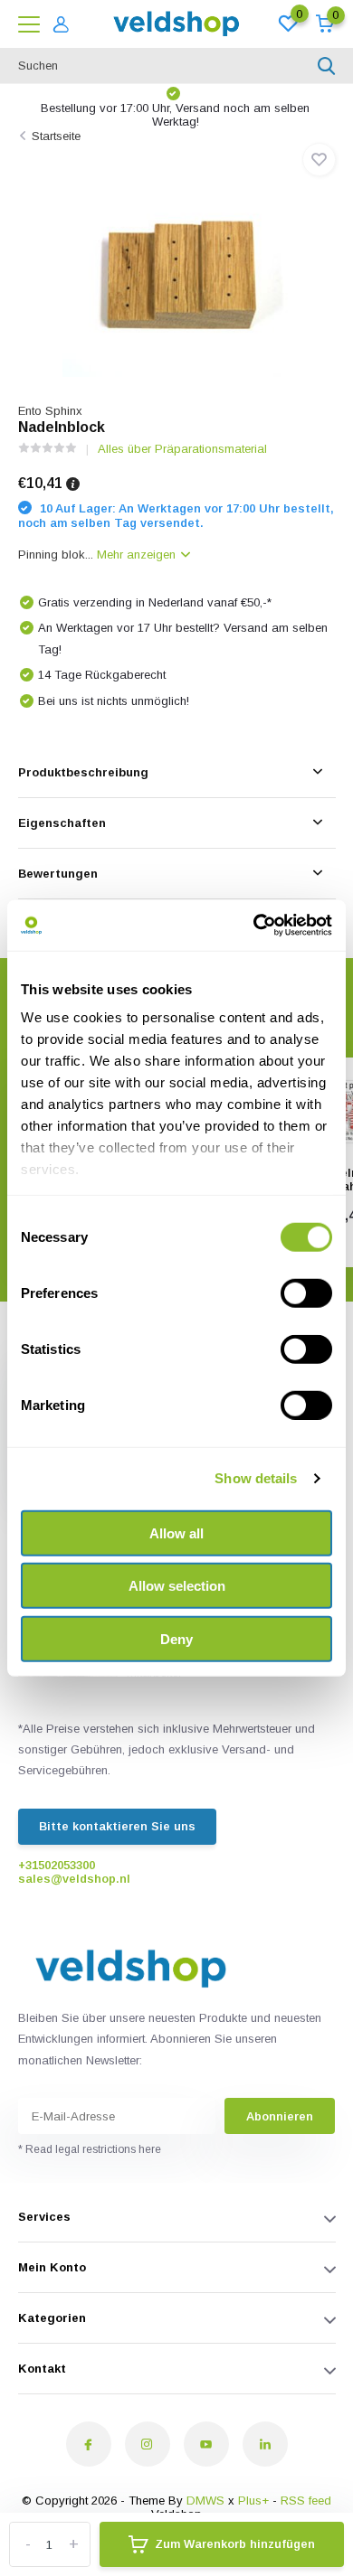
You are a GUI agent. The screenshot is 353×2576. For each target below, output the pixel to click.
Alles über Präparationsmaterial (182, 449)
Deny (176, 1638)
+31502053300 (57, 1865)
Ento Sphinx (50, 411)
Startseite (56, 136)
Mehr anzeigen (138, 555)
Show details (256, 1478)
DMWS (205, 2501)
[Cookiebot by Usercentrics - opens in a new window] (254, 926)
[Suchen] (327, 66)
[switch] (306, 1293)
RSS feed (306, 2501)
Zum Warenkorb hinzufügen (235, 2544)
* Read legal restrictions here (90, 2149)
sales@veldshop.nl (74, 1879)
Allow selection (177, 1586)
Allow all (176, 1532)
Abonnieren (280, 2116)
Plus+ (253, 2501)
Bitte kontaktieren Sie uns (117, 1826)
